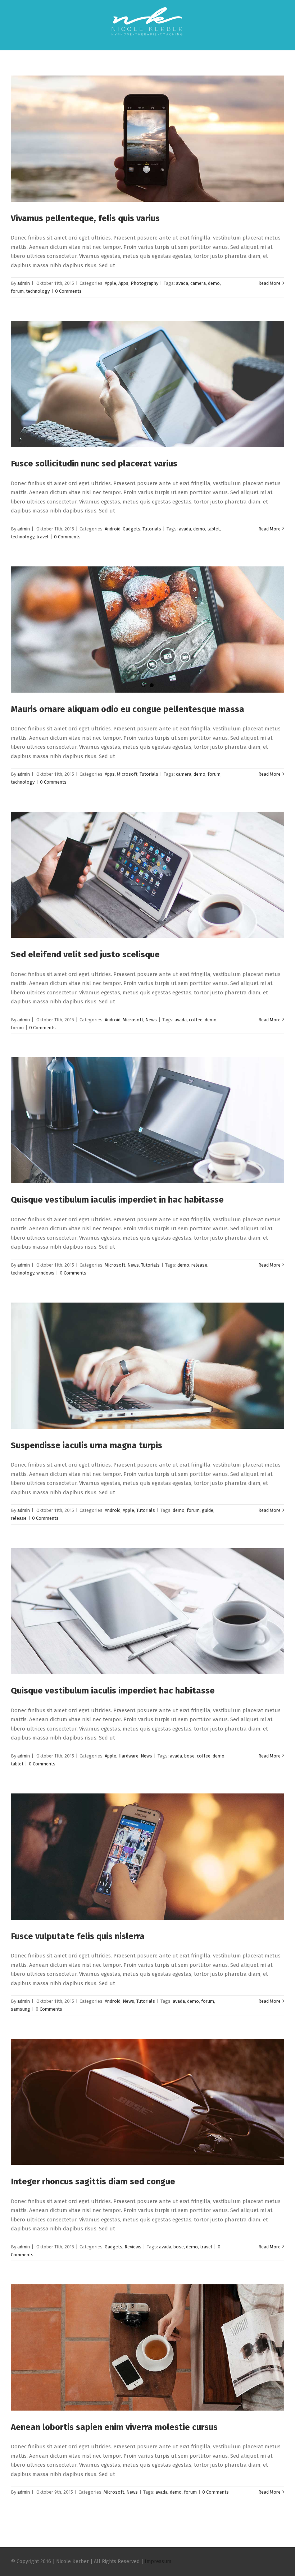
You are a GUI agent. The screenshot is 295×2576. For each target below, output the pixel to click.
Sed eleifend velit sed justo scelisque (85, 954)
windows (45, 1273)
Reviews (133, 2247)
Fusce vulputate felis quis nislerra (78, 1936)
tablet (214, 529)
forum (17, 291)
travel (42, 537)
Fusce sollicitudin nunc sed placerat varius (94, 464)
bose (189, 1756)
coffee (196, 1020)
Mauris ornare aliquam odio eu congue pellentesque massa (128, 709)
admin (24, 283)
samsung (21, 2009)
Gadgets (131, 529)
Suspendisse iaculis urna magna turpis (87, 1445)
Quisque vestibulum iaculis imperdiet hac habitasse (113, 1691)
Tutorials (152, 529)
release (199, 1265)
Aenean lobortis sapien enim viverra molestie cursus (114, 2427)
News (151, 1020)
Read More (269, 283)
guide (208, 1510)
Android (113, 529)
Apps (123, 283)
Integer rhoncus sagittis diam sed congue (93, 2181)
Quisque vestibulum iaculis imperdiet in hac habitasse (117, 1200)
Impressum (158, 2561)
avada (182, 283)
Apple (110, 283)
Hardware (128, 1756)
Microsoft (127, 774)
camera (198, 283)
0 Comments (68, 291)
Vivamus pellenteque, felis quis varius (85, 218)
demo (214, 283)
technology (38, 291)
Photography (144, 283)
